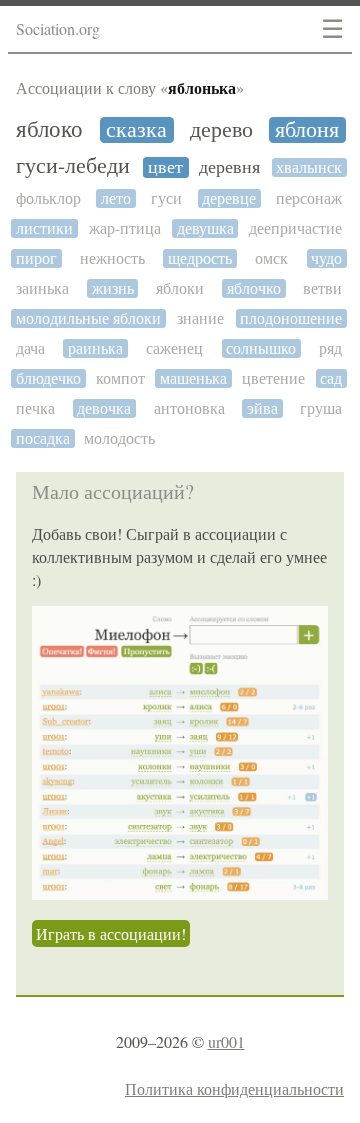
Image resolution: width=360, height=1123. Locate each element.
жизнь (113, 288)
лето (116, 198)
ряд (330, 348)
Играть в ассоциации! (111, 933)
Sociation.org (58, 28)
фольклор (48, 198)
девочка (104, 408)
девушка (205, 228)
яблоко (49, 129)
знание (200, 318)
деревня (229, 167)
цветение (273, 378)
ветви (322, 288)
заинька (42, 288)
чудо (326, 258)
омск (271, 258)
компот (120, 378)
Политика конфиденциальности (234, 1088)
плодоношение (291, 318)
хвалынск (309, 167)
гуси (166, 198)
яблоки (180, 288)
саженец (174, 348)
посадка (43, 438)
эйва (262, 408)
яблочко (254, 288)
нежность (112, 258)
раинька (95, 348)
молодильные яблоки (88, 318)
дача (30, 348)
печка (35, 408)
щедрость (200, 258)
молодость (119, 438)
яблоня (307, 130)
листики (44, 228)
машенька (193, 378)
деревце (229, 198)
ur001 (226, 1041)
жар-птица (125, 228)
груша (321, 408)
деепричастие (295, 228)
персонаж (309, 198)
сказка (136, 130)
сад (331, 378)
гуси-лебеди (73, 166)
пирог (36, 258)
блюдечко (48, 378)
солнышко (261, 348)
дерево (221, 130)
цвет (165, 167)
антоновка (189, 408)
